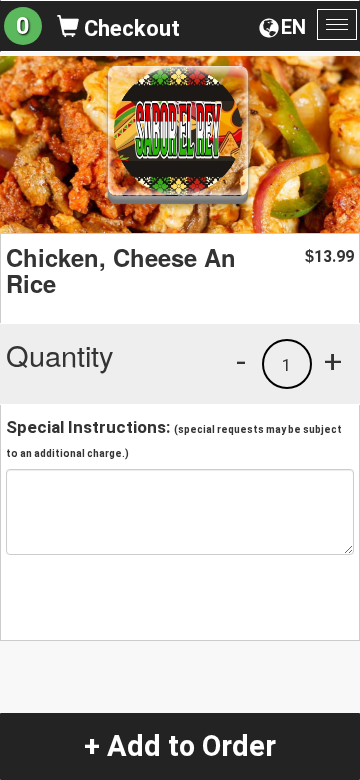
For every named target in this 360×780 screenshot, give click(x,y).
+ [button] (333, 361)
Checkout (129, 28)
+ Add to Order (180, 746)
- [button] (241, 361)
